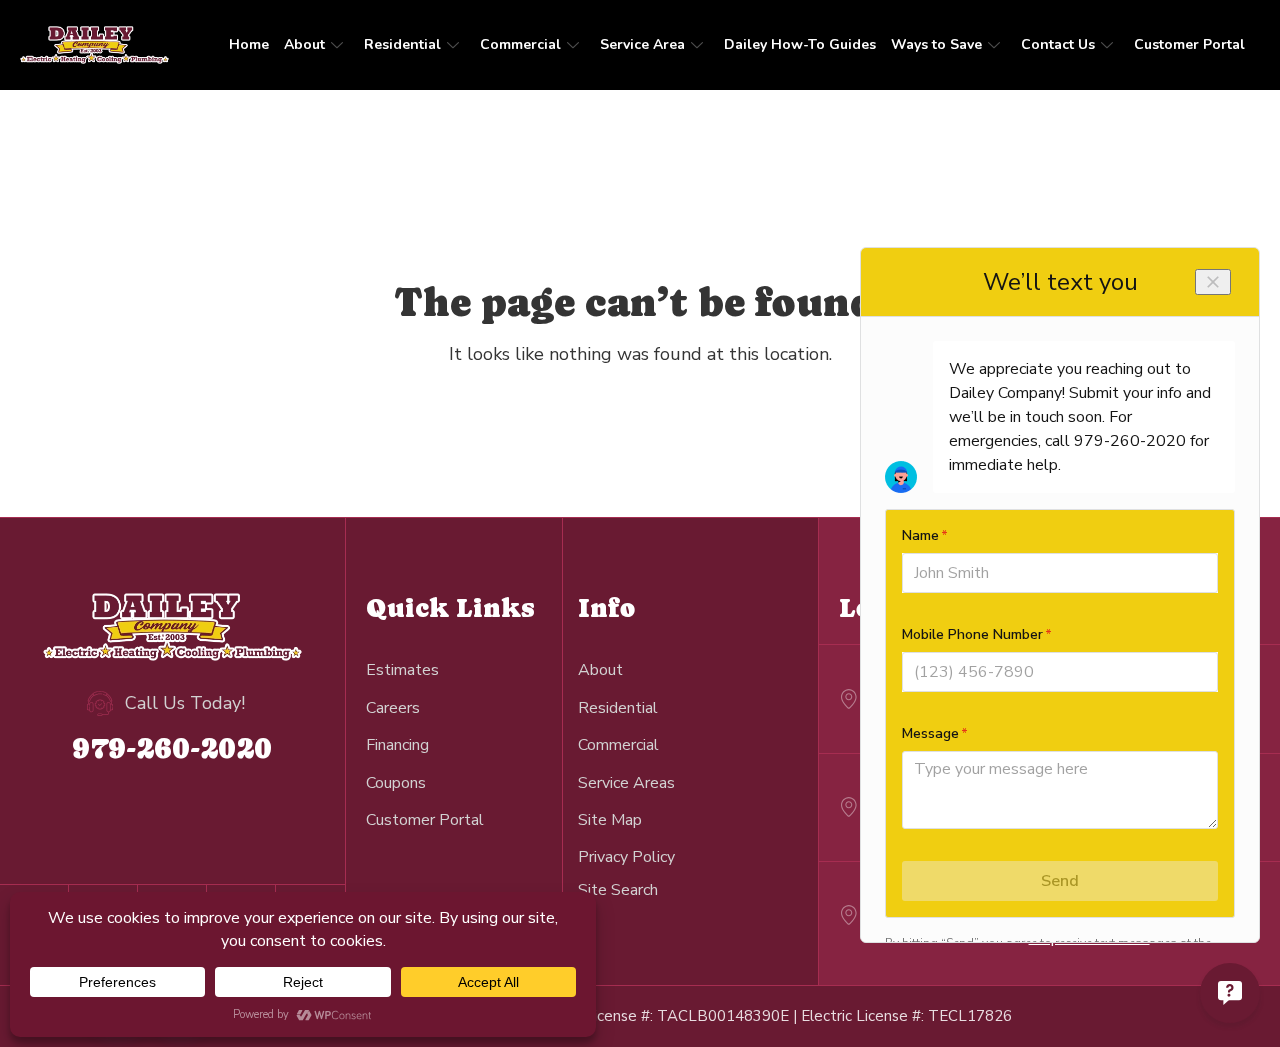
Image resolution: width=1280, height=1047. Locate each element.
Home (249, 44)
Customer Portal (1189, 44)
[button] (618, 889)
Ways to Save (936, 44)
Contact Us (1058, 44)
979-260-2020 (172, 747)
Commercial (520, 44)
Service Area (642, 44)
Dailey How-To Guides (800, 44)
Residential (402, 44)
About (304, 44)
